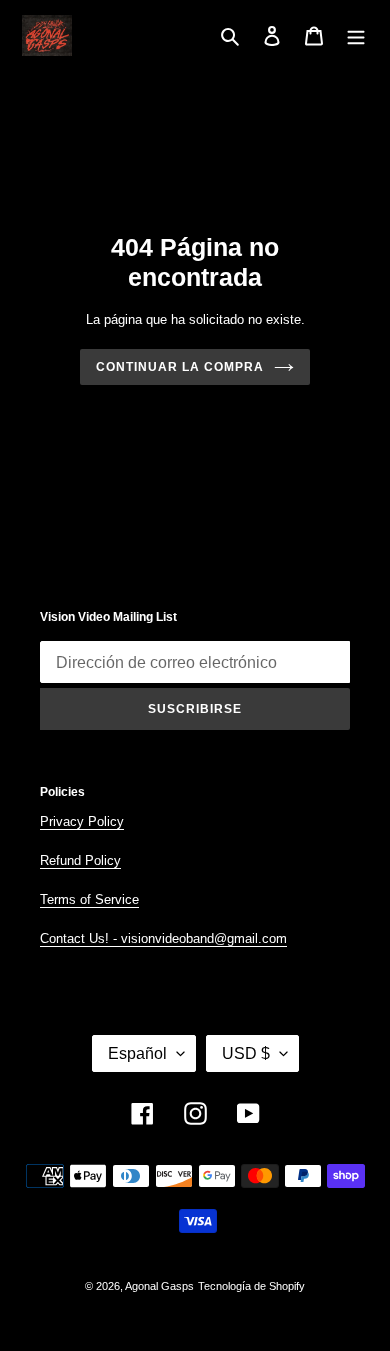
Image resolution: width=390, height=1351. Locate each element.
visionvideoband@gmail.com (204, 938)
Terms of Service (89, 899)
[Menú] (356, 35)
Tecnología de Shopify (251, 1286)
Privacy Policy (82, 821)
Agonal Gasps (159, 1286)
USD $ (246, 1053)
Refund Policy (80, 860)
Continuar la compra (179, 367)
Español (137, 1053)
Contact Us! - (80, 938)
